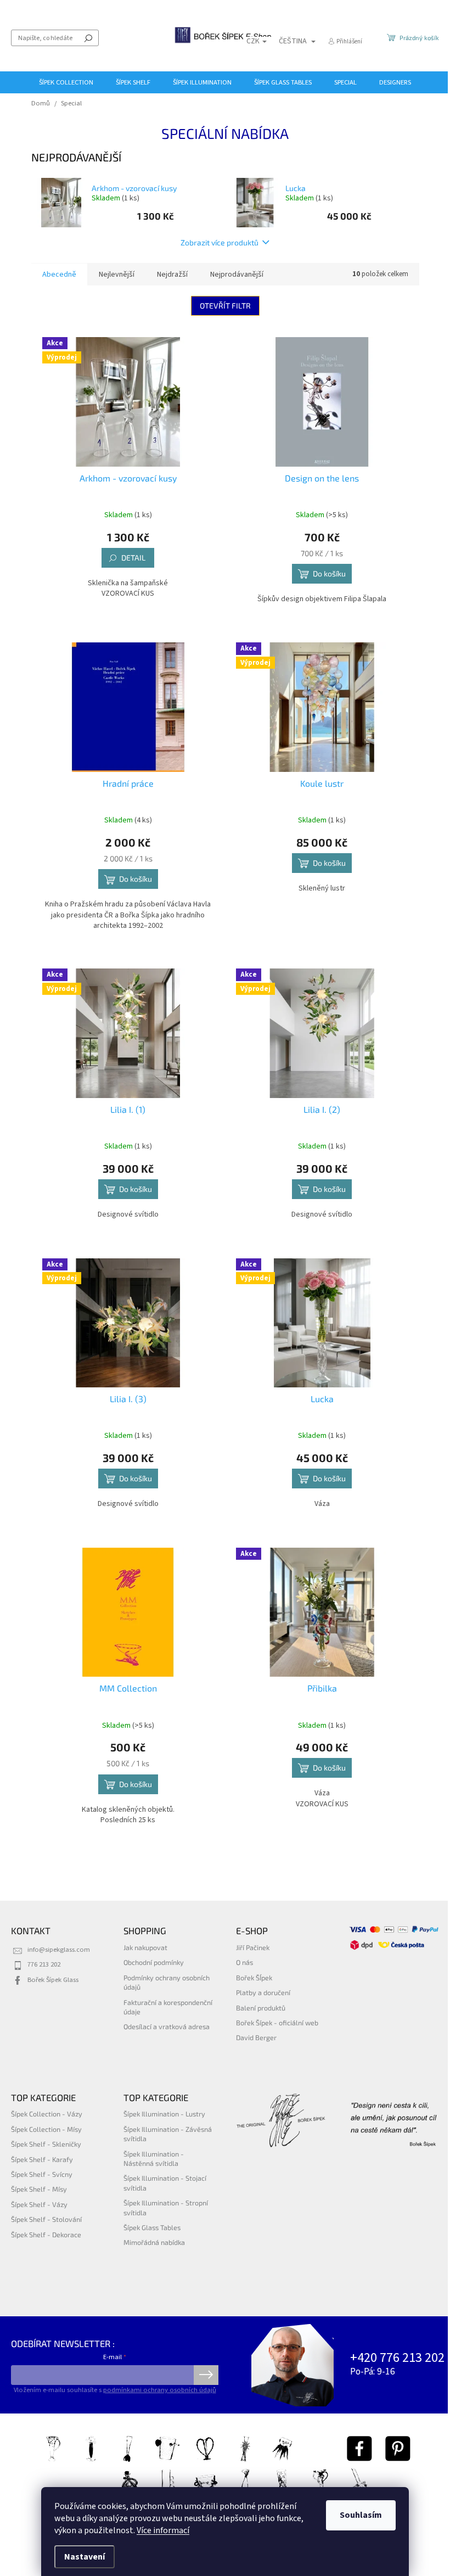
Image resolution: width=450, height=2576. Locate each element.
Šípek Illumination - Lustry (164, 2114)
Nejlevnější (117, 275)
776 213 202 (44, 1964)
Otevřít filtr (225, 306)
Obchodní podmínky (154, 1962)
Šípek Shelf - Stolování (46, 2219)
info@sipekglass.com (59, 1950)
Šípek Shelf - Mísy (39, 2189)
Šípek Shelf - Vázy (39, 2204)
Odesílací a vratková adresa (167, 2026)
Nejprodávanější (237, 275)
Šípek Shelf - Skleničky (46, 2144)
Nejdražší (172, 275)
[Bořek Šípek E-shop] (359, 2449)
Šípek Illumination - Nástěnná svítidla (154, 2158)
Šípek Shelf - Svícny (42, 2174)
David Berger (256, 2037)
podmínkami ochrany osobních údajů (160, 2390)
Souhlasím (361, 2515)
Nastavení (85, 2557)
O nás (244, 1962)
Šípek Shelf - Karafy (42, 2159)
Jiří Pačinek (253, 1947)
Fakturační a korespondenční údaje (168, 2007)
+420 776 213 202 (397, 2358)
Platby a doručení (263, 1992)
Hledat (88, 38)
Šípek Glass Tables (152, 2227)
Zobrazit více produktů (220, 242)
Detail (133, 558)
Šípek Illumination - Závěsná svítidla (168, 2134)
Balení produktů (261, 2008)
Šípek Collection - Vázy (47, 2114)
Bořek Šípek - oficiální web (277, 2023)
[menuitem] (66, 82)
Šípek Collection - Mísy (46, 2129)
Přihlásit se (206, 2375)
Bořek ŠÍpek (254, 1978)
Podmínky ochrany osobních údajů (167, 1982)
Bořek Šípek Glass (53, 1980)
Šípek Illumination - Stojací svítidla (165, 2183)
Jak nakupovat (145, 1947)
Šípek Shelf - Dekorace (46, 2235)
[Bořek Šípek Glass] (398, 2449)
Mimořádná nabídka (154, 2242)
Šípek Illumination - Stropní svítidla (166, 2207)
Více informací (163, 2530)
